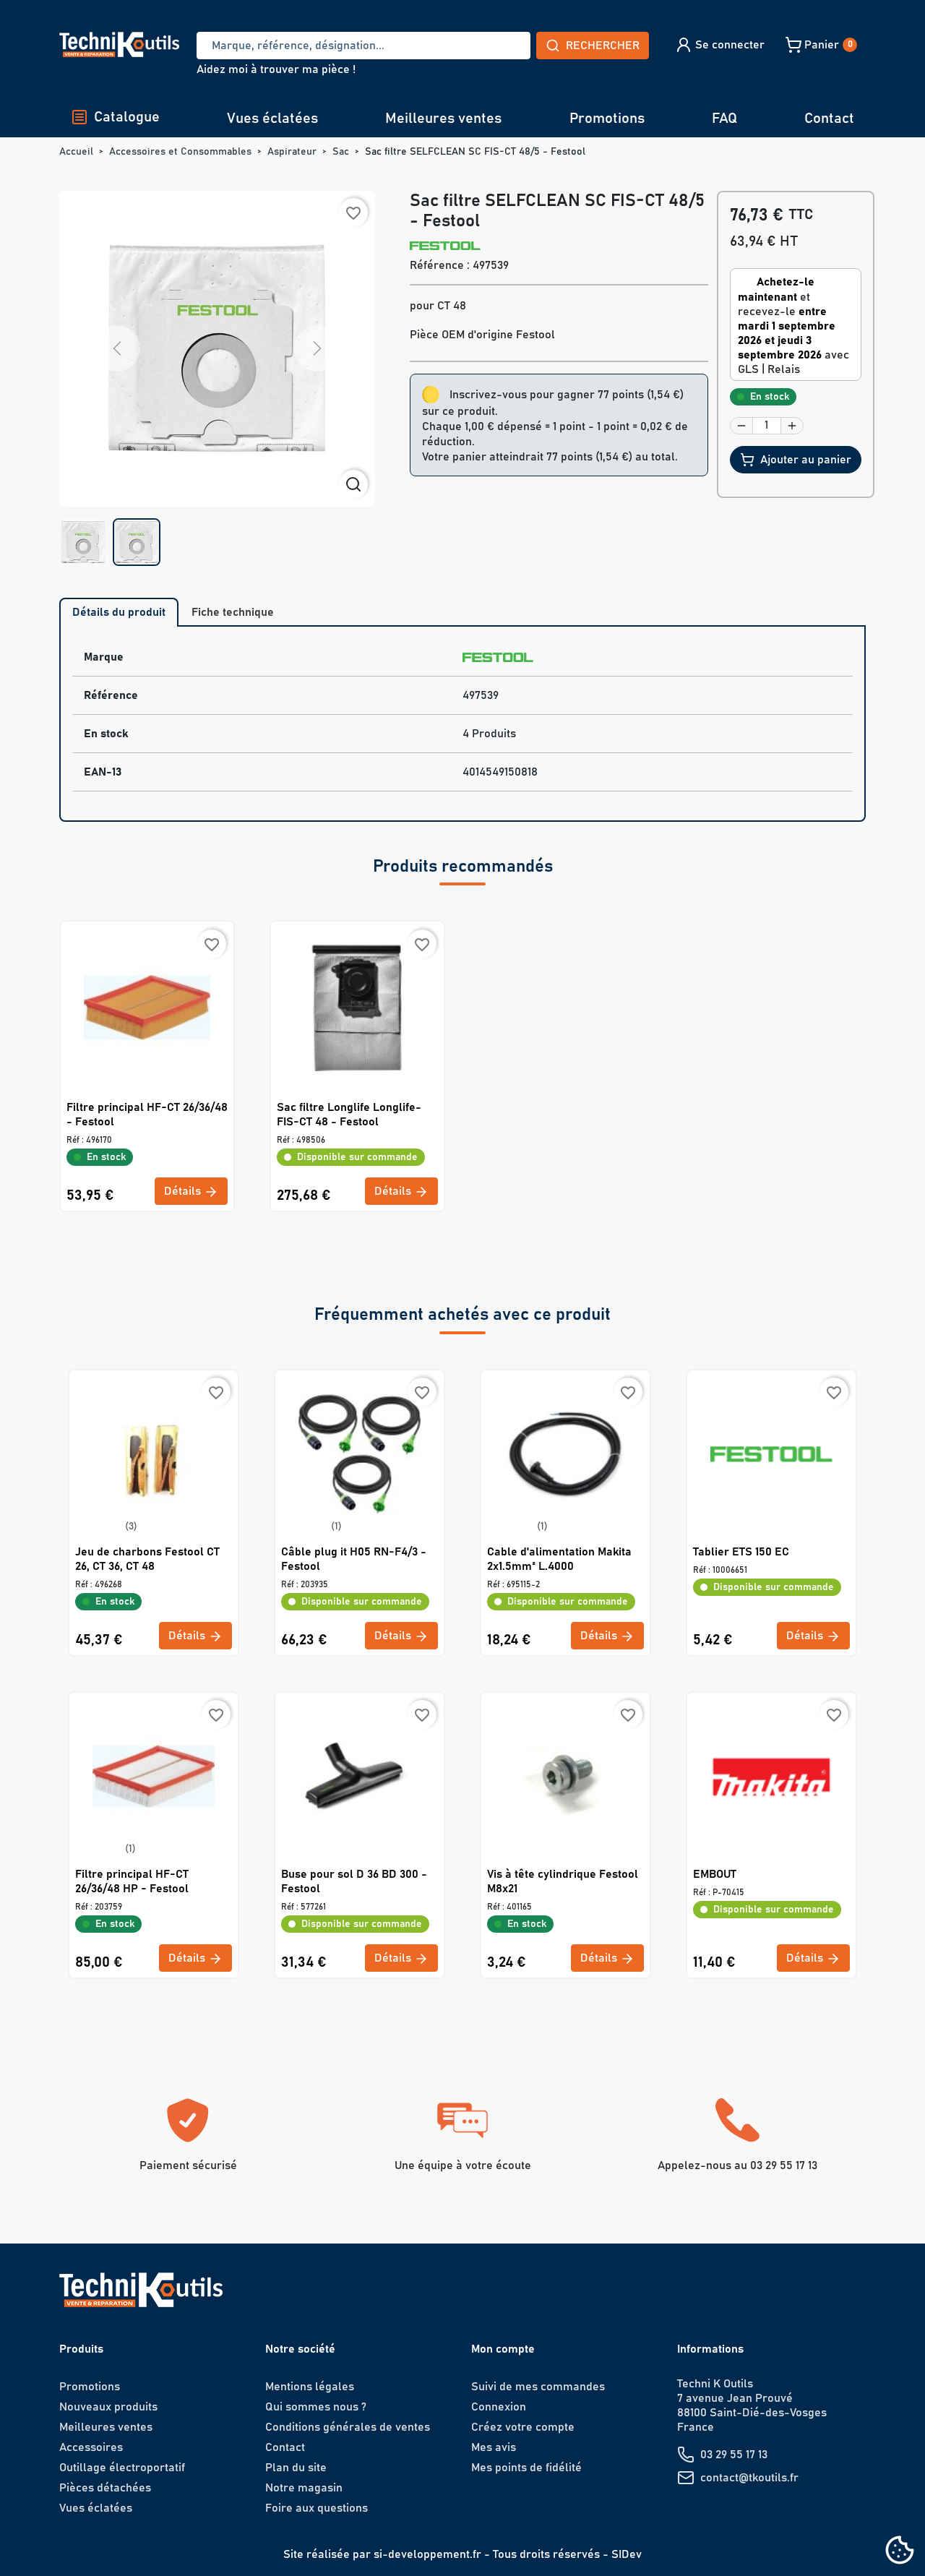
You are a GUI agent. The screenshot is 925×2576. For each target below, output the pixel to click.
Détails (184, 1191)
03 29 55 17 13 (734, 2455)
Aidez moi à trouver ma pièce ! (276, 69)
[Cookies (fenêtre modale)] (900, 2551)
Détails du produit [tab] (119, 612)
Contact (829, 119)
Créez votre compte (523, 2427)
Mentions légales (310, 2387)
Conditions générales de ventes (348, 2427)
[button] (719, 45)
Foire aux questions (317, 2508)
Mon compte (503, 2349)
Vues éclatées (272, 119)
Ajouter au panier (806, 460)
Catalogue (127, 117)
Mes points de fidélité (526, 2468)
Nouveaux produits (108, 2407)
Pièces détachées (105, 2488)
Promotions (607, 119)
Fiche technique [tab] (233, 612)
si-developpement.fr (427, 2554)
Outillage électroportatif (122, 2468)
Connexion (499, 2407)
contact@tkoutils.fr (749, 2478)
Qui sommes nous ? (316, 2407)
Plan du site (296, 2468)
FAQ (724, 119)
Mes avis (494, 2447)
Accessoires (91, 2447)
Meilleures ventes (443, 119)
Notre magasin (304, 2488)
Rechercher (603, 46)
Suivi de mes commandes (538, 2387)
